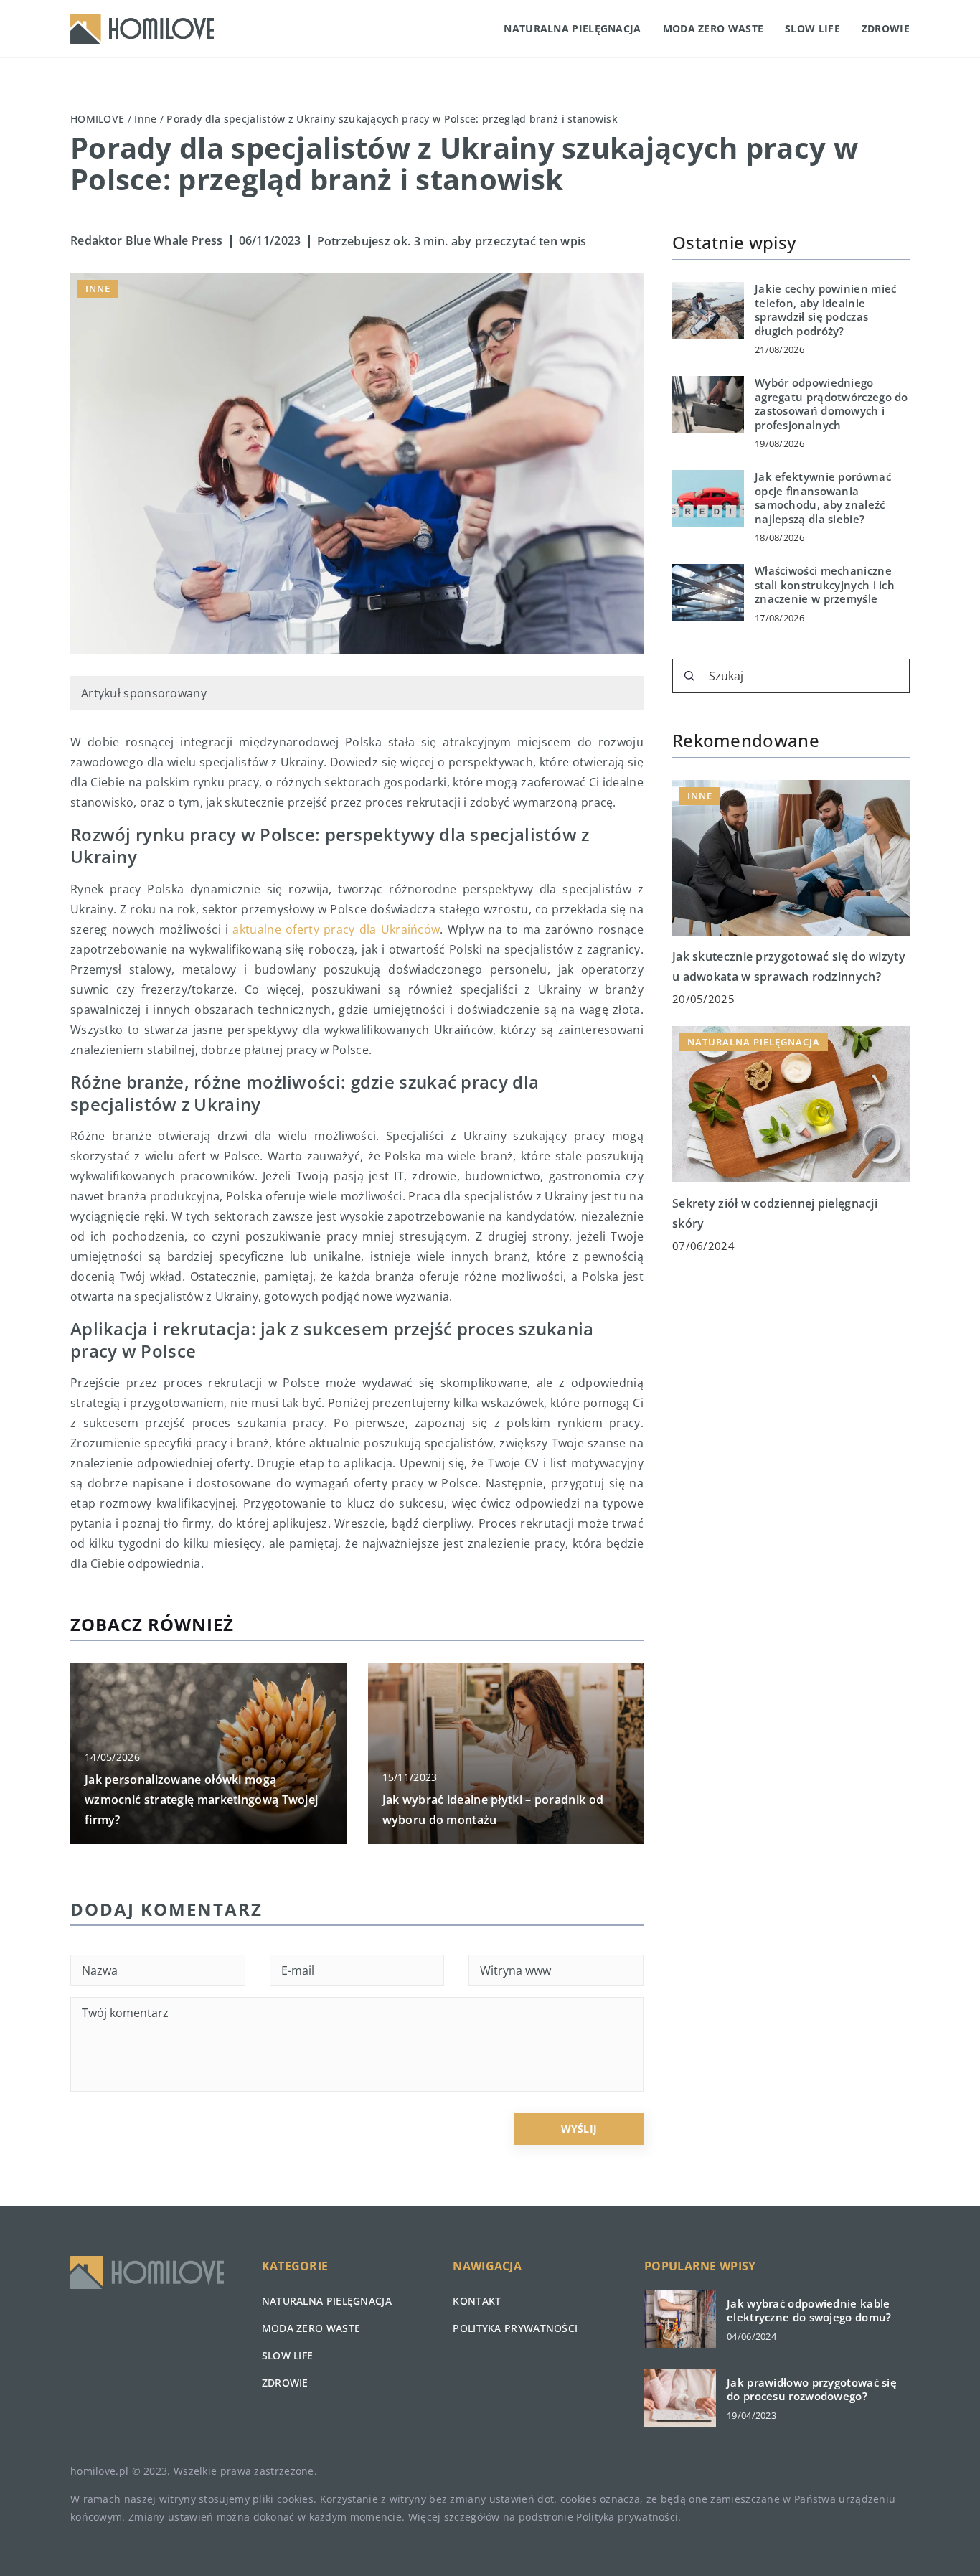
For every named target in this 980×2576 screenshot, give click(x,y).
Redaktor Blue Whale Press (147, 240)
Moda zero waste (713, 28)
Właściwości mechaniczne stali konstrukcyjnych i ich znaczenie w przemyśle (825, 585)
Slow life (812, 28)
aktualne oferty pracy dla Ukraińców (336, 929)
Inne (98, 288)
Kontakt (477, 2301)
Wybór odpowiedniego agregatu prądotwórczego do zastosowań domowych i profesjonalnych (831, 404)
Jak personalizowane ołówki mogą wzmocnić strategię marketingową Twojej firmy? (201, 1800)
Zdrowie (886, 28)
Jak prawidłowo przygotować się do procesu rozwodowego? (812, 2390)
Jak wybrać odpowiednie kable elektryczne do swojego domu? (809, 2311)
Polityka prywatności (515, 2328)
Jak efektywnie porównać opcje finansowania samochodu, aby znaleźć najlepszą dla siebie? (823, 498)
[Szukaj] (689, 676)
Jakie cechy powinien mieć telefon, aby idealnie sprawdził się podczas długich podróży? (826, 310)
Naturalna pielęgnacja (572, 28)
